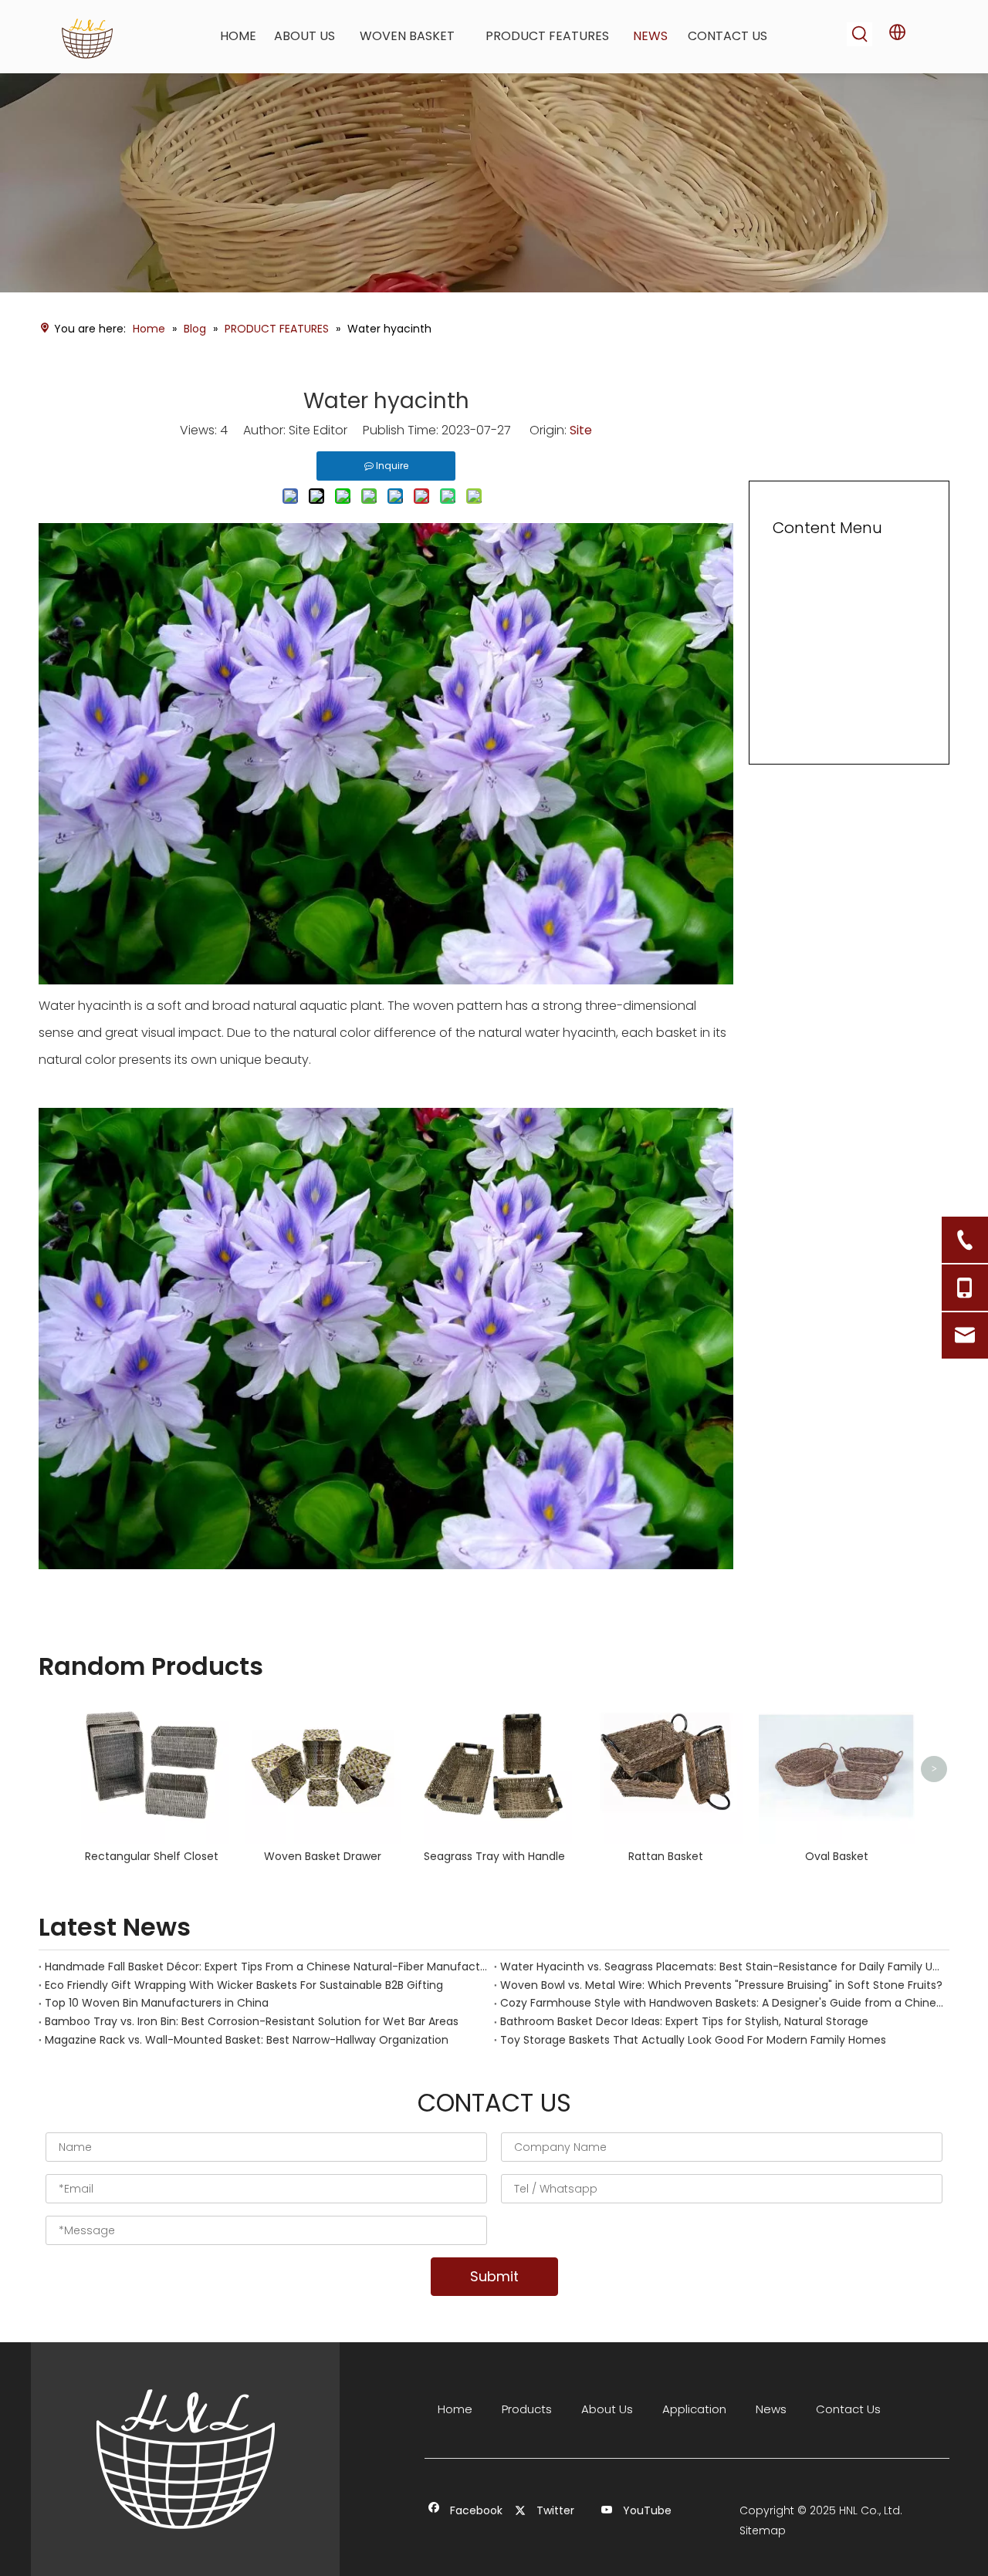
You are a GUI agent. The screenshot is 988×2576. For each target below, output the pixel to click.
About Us (607, 2409)
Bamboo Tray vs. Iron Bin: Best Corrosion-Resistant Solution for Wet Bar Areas (252, 2021)
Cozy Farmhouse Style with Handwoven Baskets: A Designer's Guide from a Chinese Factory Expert (722, 2003)
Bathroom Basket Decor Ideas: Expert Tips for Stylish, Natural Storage (684, 2021)
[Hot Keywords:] (860, 34)
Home (455, 2409)
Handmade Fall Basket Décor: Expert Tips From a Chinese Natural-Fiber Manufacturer (266, 1967)
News (771, 2409)
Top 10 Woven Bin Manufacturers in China (157, 2003)
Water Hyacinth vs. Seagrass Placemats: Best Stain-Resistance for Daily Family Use (722, 1967)
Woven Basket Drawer (323, 1856)
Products (527, 2409)
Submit (494, 2276)
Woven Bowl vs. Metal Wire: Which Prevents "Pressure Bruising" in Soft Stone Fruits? (721, 1985)
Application (694, 2409)
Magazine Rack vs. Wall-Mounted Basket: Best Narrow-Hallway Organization (247, 2040)
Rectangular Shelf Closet (152, 1856)
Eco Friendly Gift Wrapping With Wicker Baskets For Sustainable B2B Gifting (244, 1985)
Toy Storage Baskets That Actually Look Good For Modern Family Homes (693, 2040)
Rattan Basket (666, 1856)
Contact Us (848, 2409)
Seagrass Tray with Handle (494, 1856)
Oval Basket (837, 1856)
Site (581, 430)
